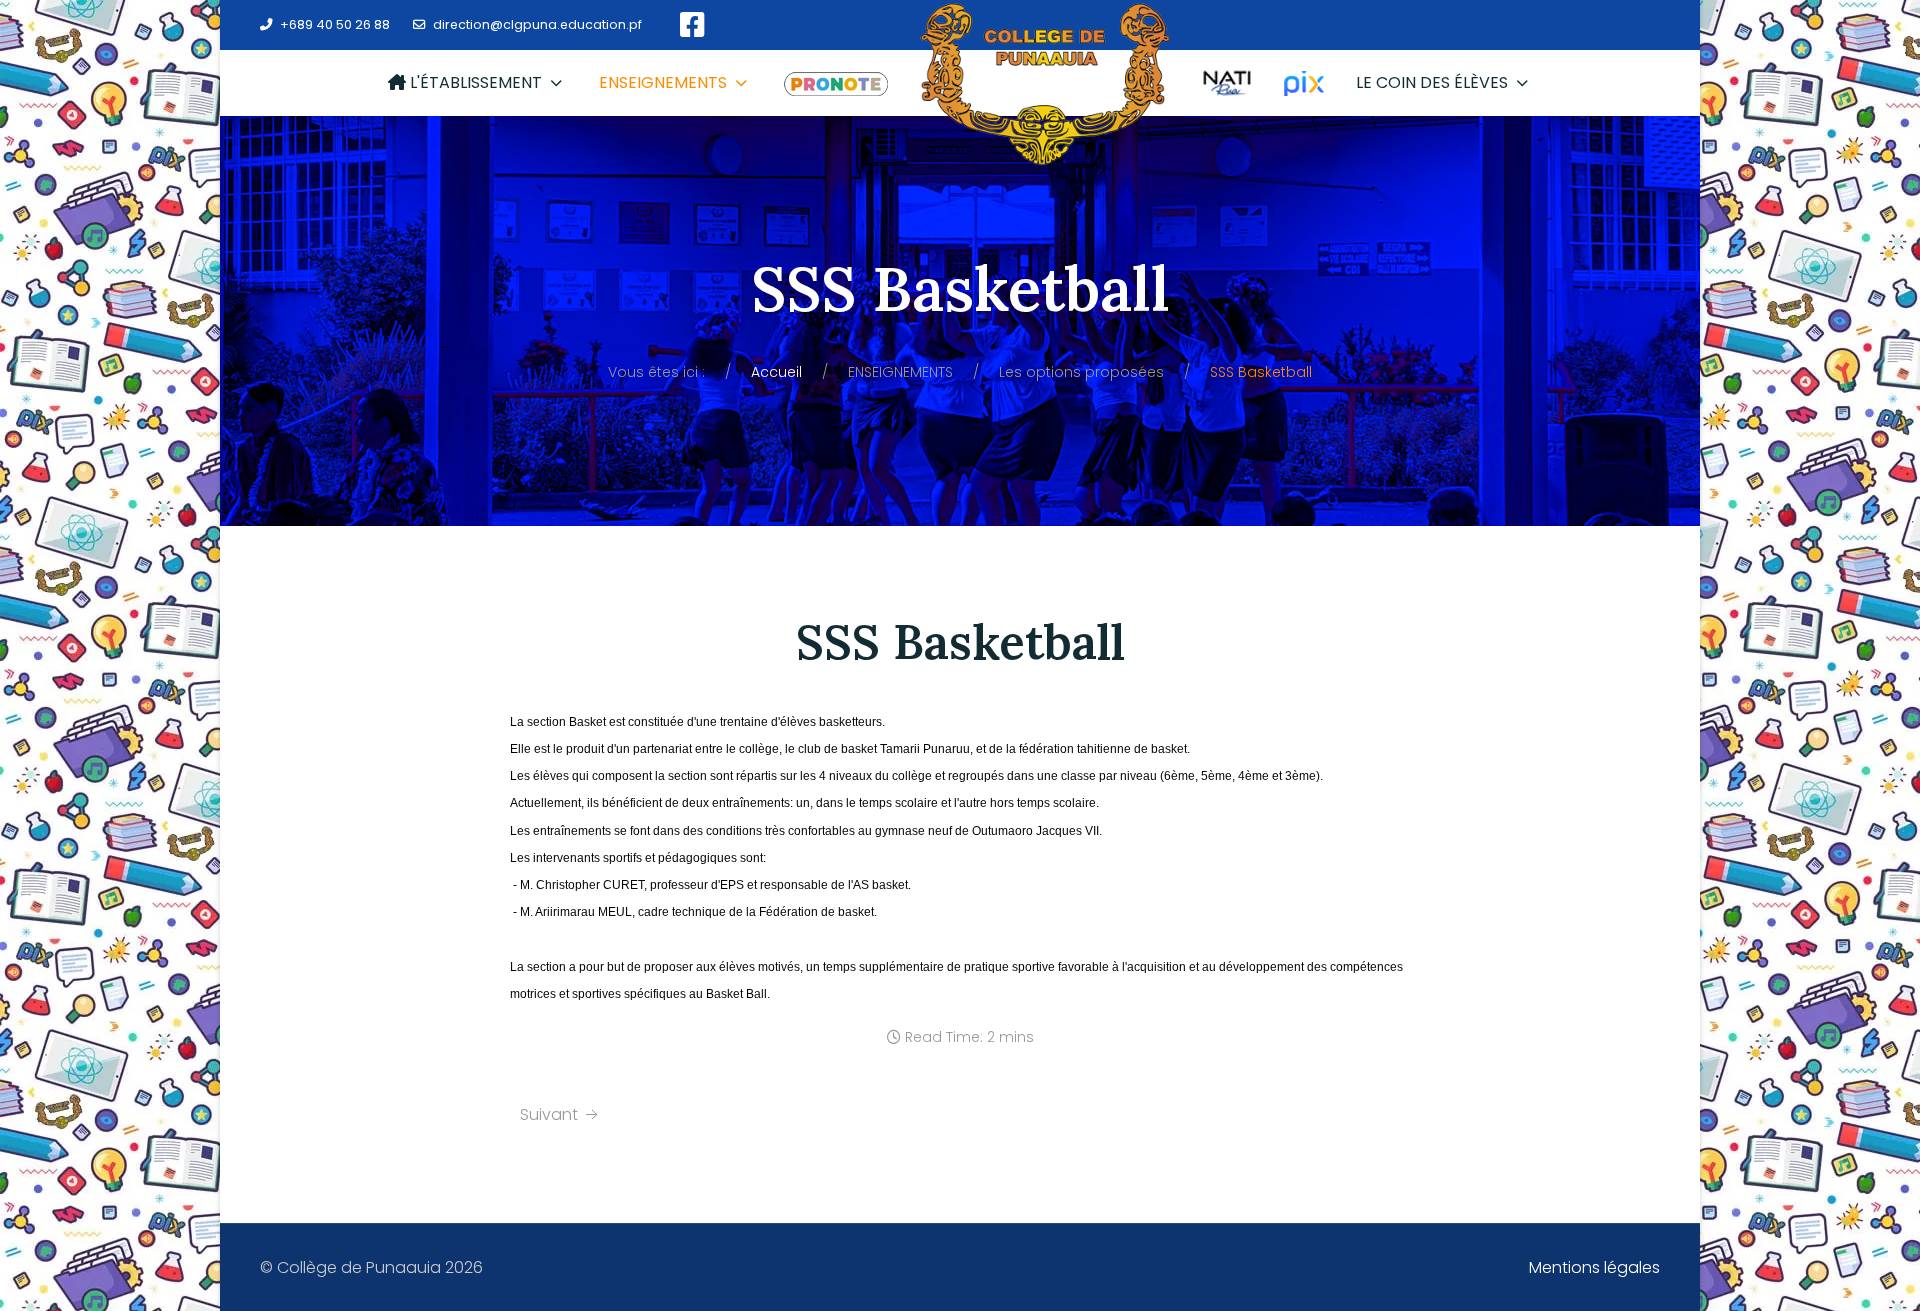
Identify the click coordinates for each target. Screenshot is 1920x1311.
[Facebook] (692, 25)
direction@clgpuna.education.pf (537, 24)
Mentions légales (1594, 1267)
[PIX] (1304, 82)
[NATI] (1227, 83)
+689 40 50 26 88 (335, 24)
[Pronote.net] (836, 82)
